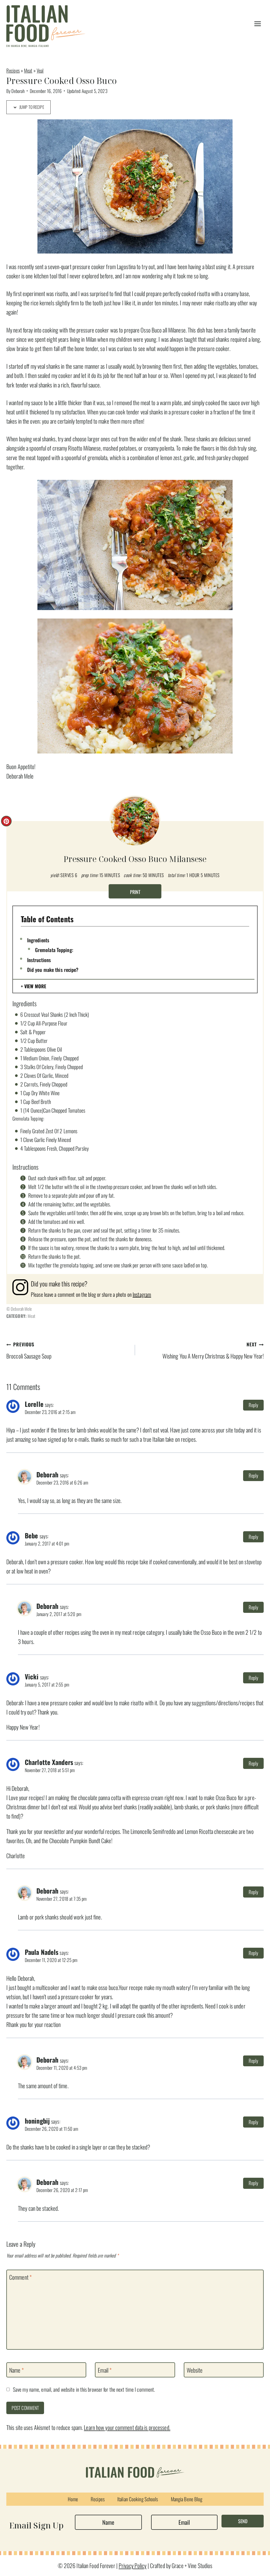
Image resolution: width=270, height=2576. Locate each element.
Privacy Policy (133, 2565)
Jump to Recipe (31, 107)
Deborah (18, 91)
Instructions (39, 960)
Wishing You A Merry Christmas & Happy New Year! (213, 1350)
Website (195, 2370)
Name (16, 2370)
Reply (254, 1405)
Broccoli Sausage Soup (29, 1350)
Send (243, 2521)
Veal (40, 70)
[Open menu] (257, 24)
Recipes (13, 70)
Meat (28, 70)
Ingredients (38, 940)
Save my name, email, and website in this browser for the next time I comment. (84, 2390)
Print (135, 892)
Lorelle (34, 1404)
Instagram (142, 1294)
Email (105, 2370)
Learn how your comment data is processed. (127, 2427)
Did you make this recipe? (53, 969)
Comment (20, 2277)
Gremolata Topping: (54, 950)
